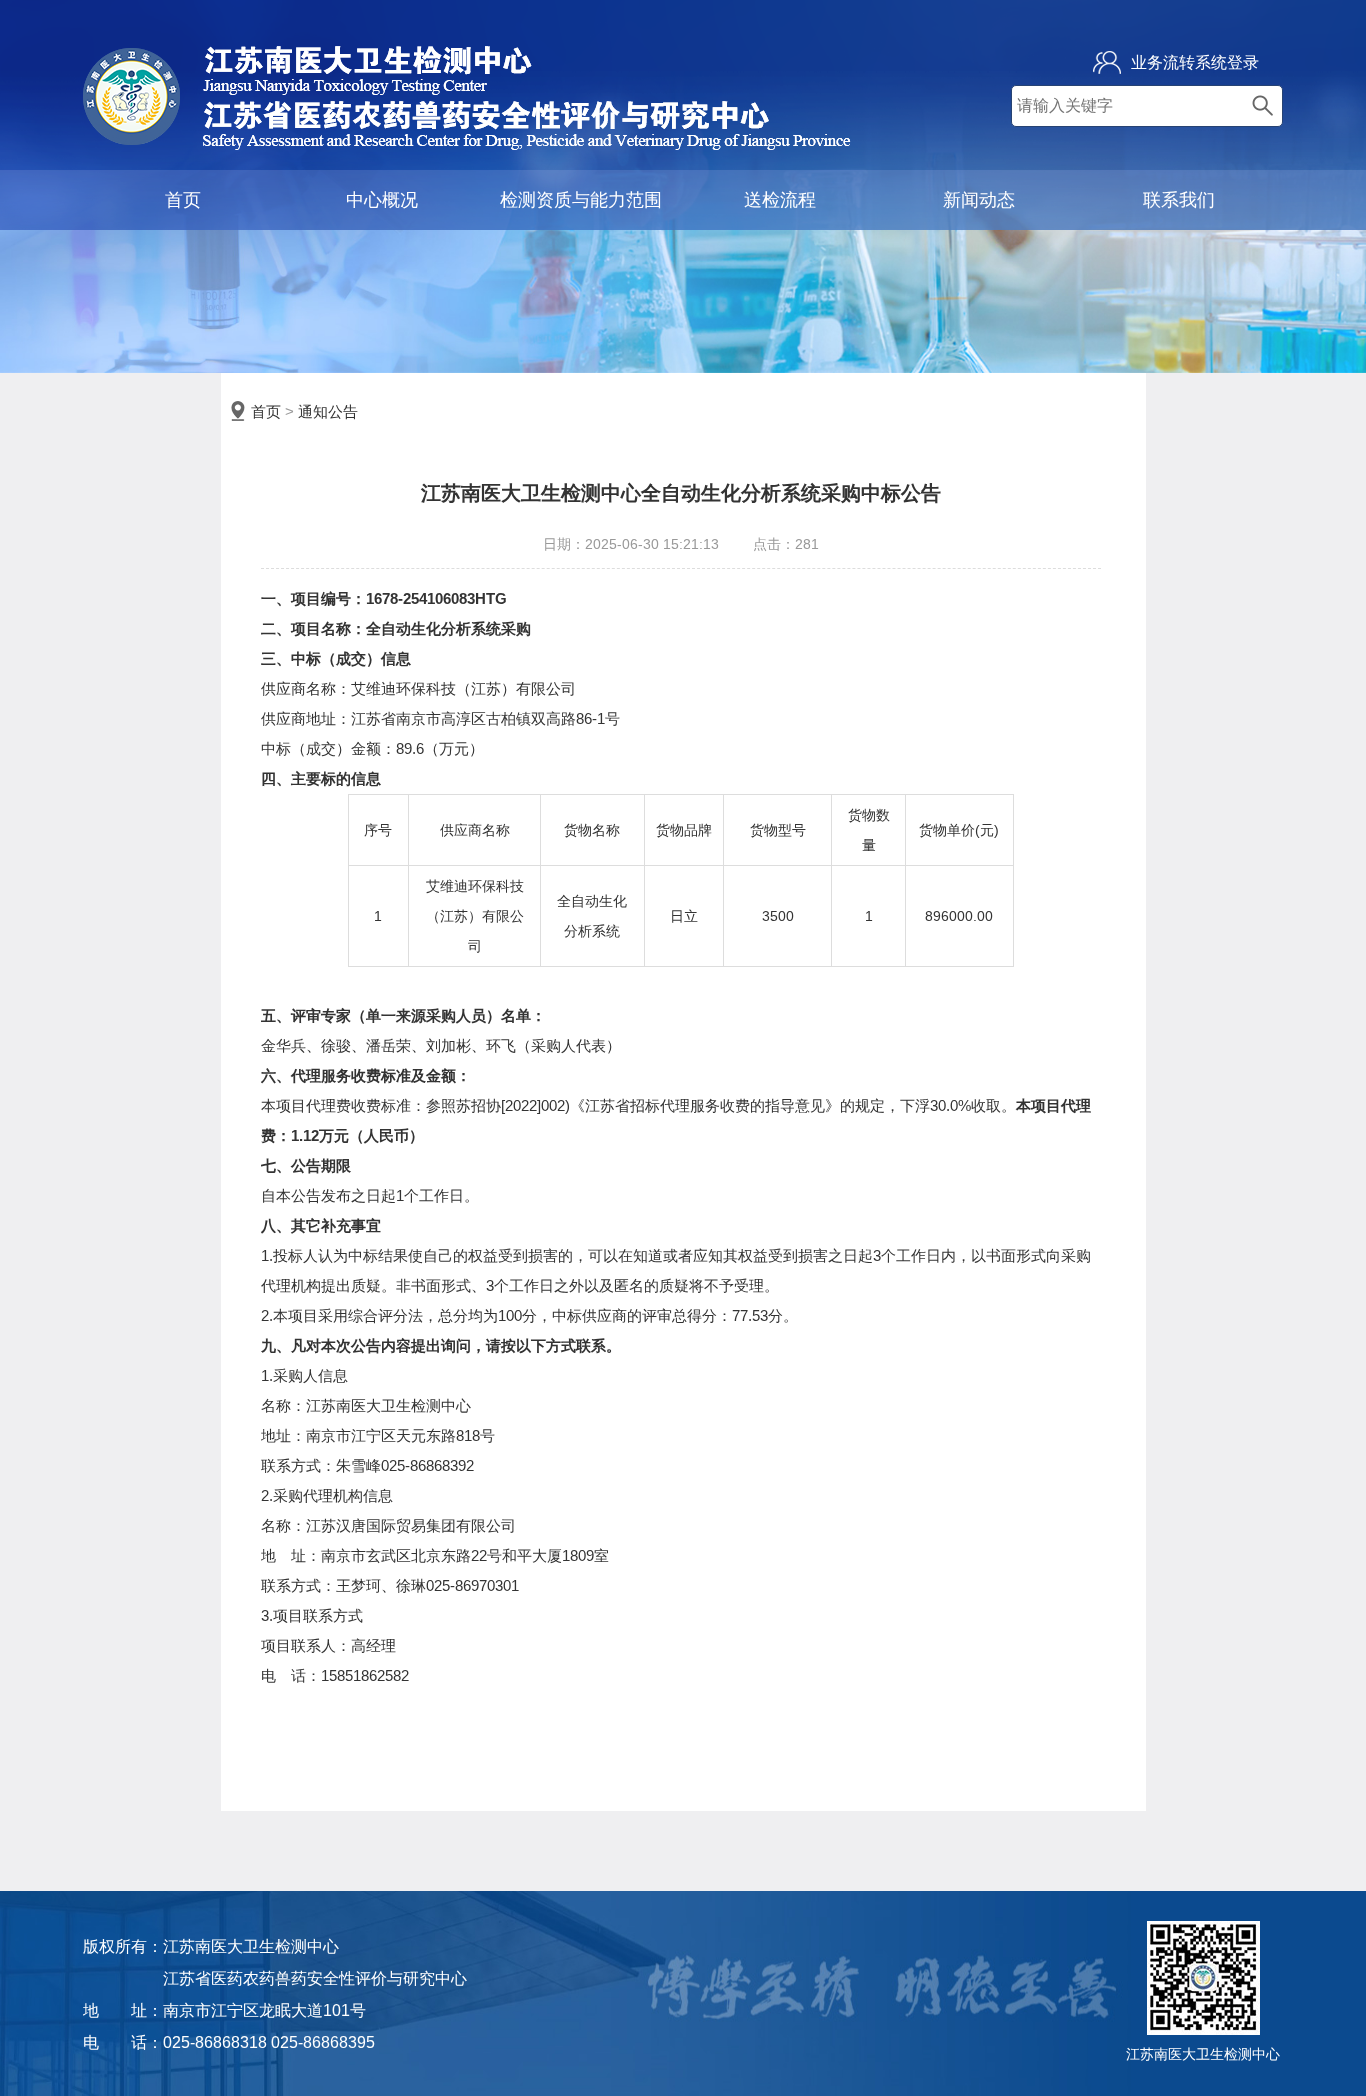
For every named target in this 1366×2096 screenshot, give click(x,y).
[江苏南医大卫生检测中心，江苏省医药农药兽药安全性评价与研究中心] (467, 144)
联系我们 (1179, 200)
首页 (183, 200)
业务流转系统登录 (1195, 62)
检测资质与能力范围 (581, 200)
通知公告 (328, 411)
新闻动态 (979, 200)
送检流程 (780, 200)
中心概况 (382, 200)
